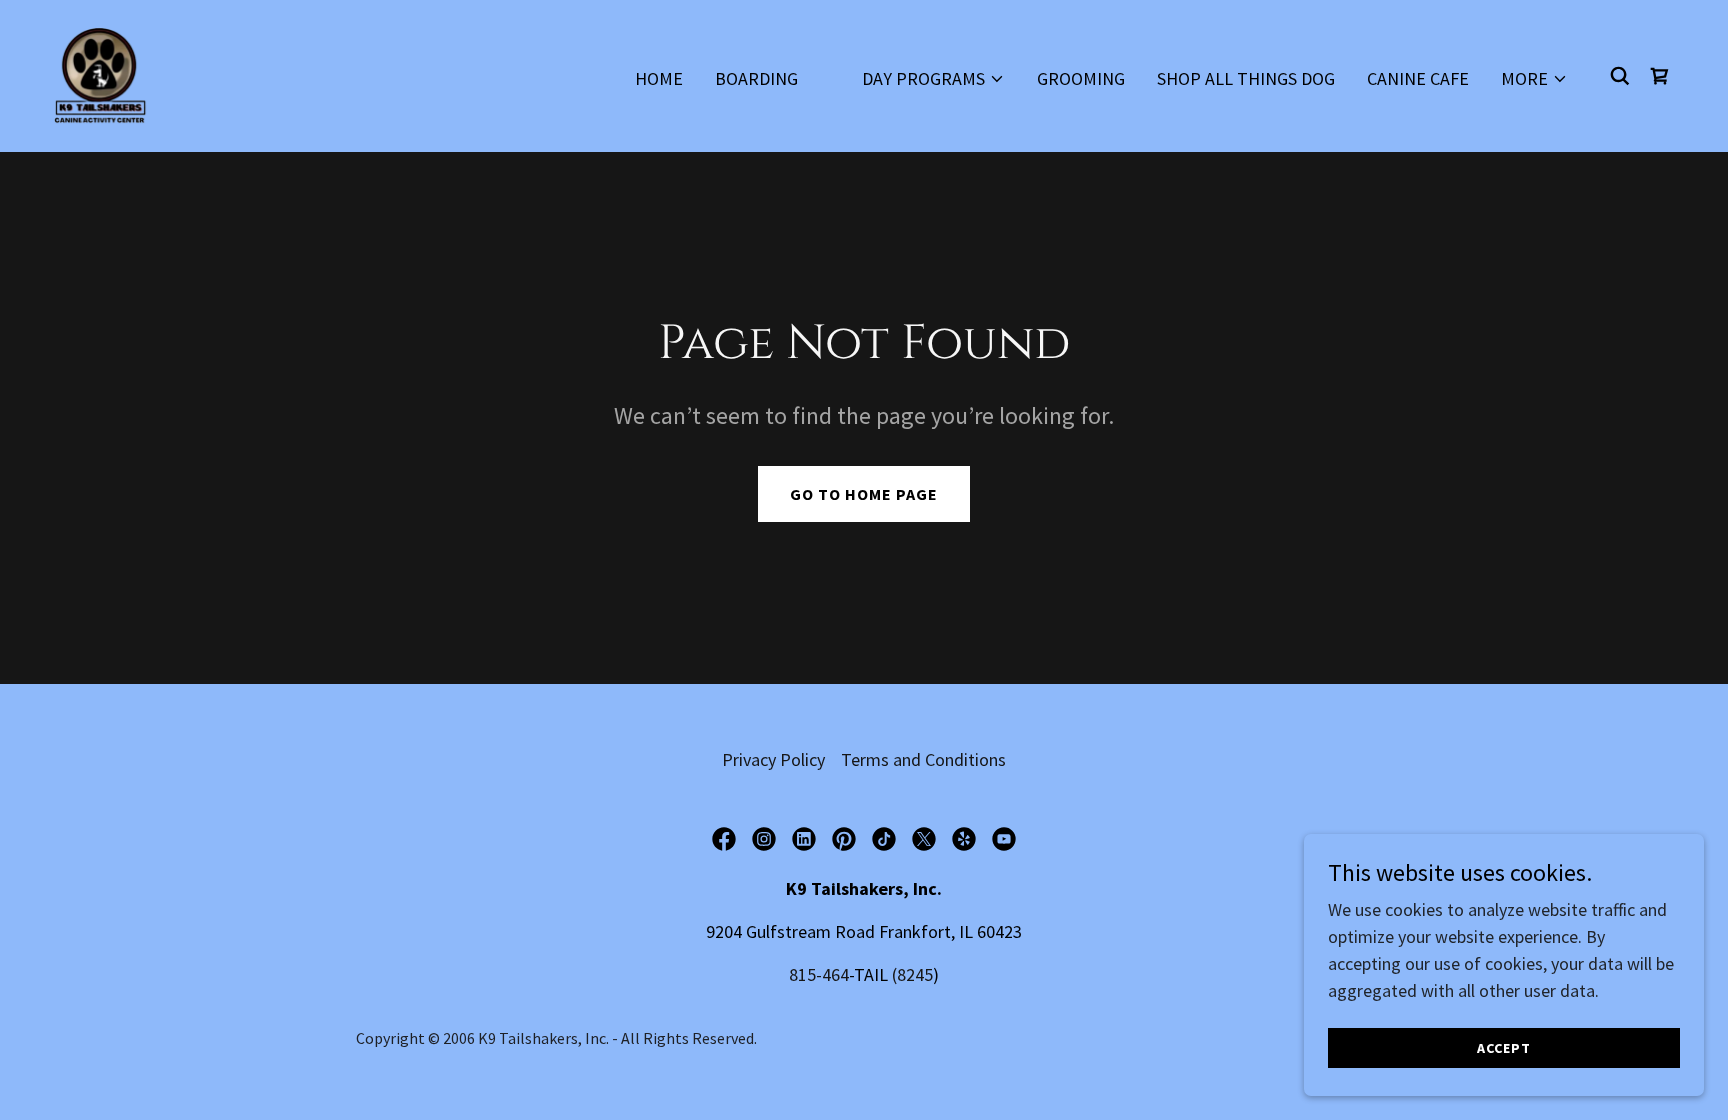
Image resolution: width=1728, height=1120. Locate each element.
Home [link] (659, 78)
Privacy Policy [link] (773, 759)
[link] (100, 73)
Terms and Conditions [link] (923, 759)
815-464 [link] (819, 974)
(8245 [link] (912, 974)
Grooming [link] (1081, 78)
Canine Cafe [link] (1418, 78)
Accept (1504, 1048)
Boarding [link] (756, 78)
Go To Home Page (864, 494)
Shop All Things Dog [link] (1246, 78)
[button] (933, 79)
